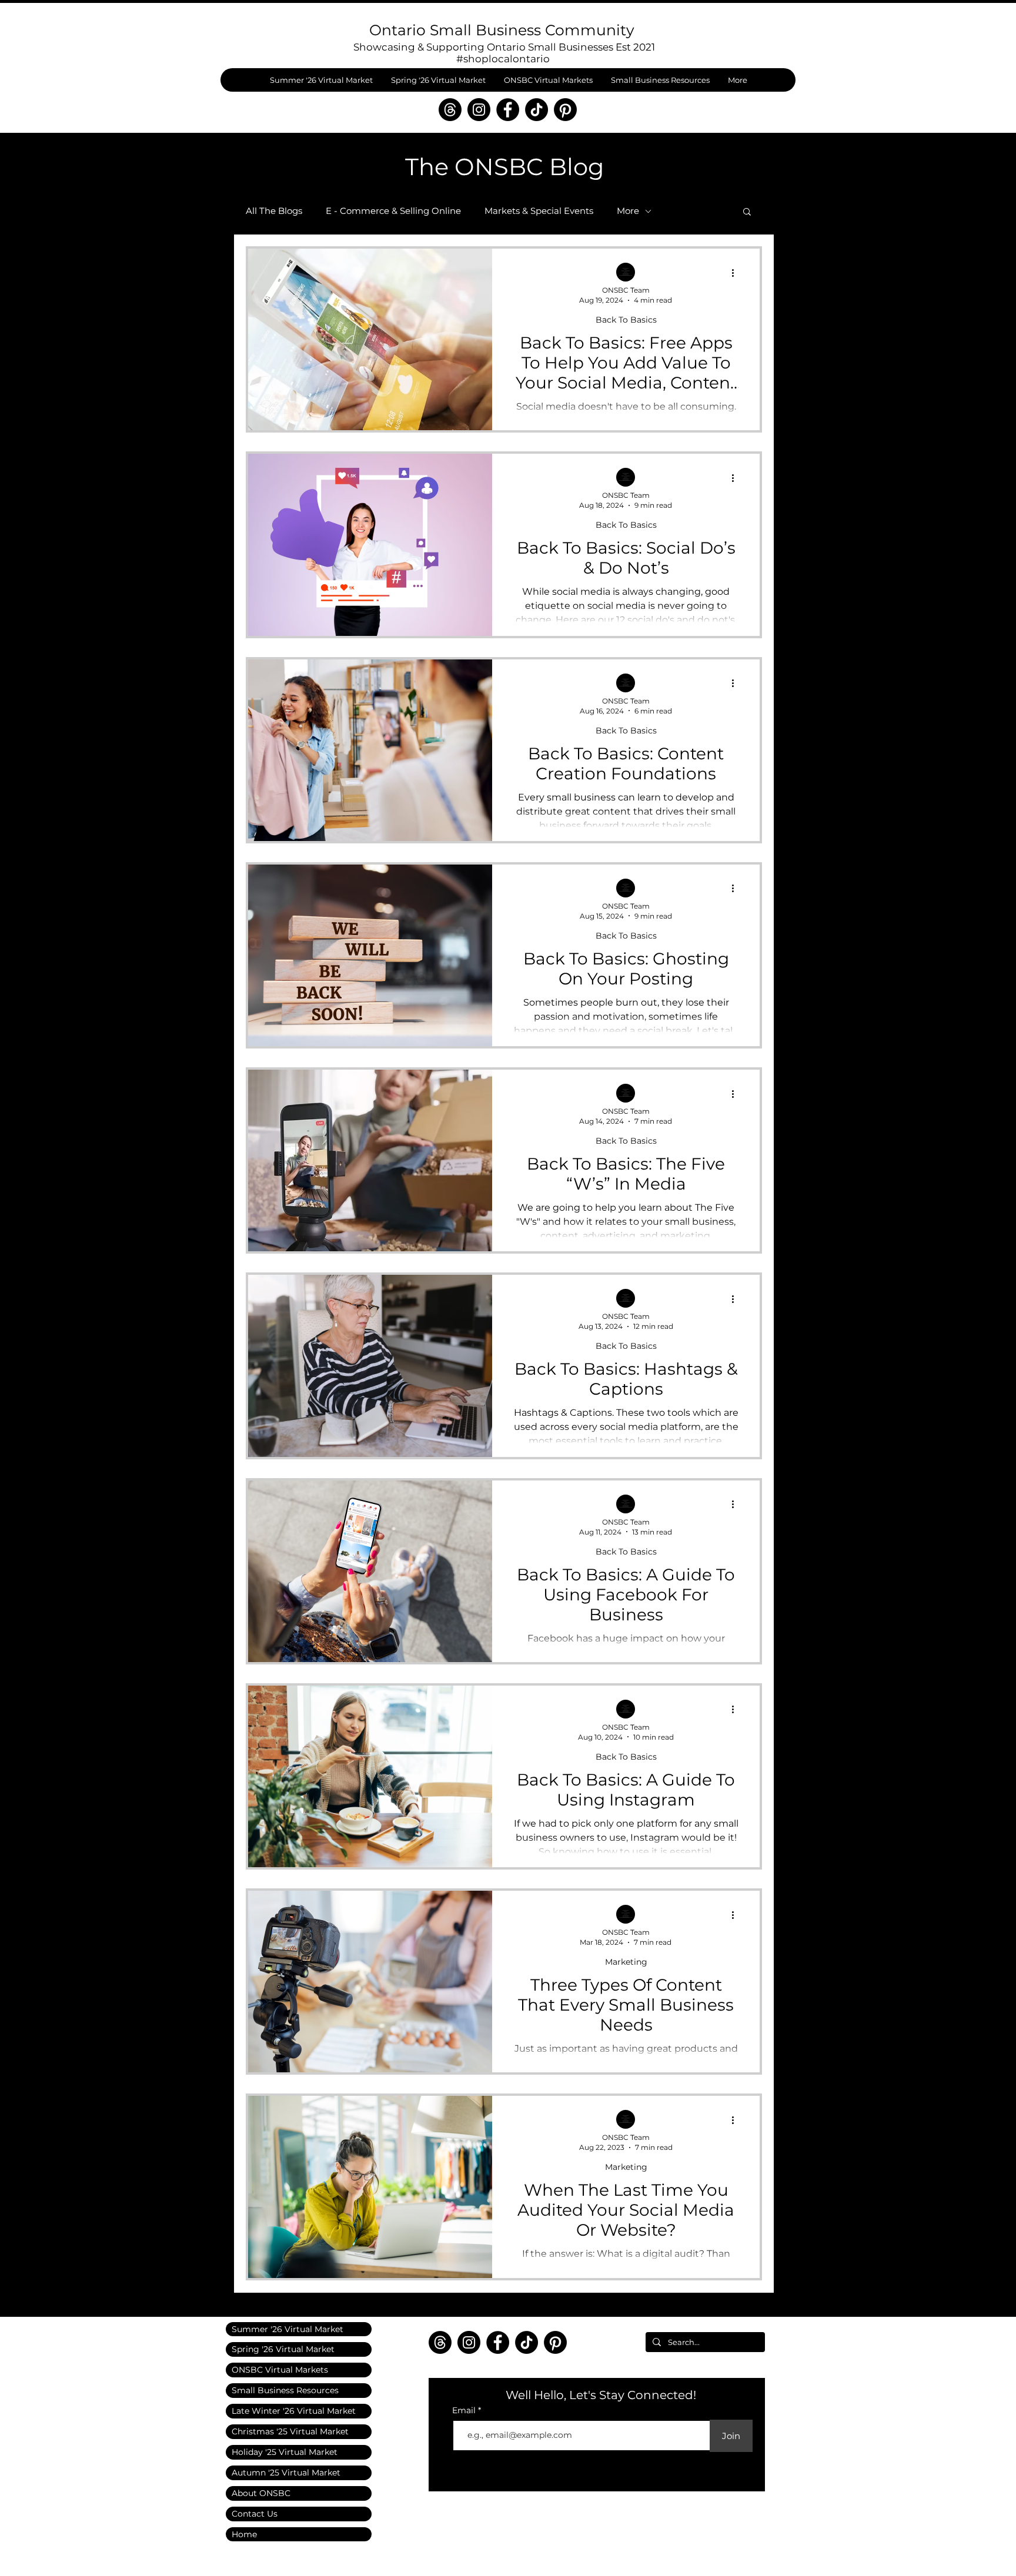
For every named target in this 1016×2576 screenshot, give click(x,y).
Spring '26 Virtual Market (283, 2349)
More (628, 211)
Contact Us (255, 2514)
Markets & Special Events (539, 211)
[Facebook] (508, 110)
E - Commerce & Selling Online (393, 211)
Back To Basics (626, 320)
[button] (747, 212)
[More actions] (737, 273)
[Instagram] (479, 110)
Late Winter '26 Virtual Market (294, 2411)
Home (244, 2534)
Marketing (626, 1962)
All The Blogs (274, 211)
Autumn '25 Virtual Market (286, 2473)
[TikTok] (537, 110)
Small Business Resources (285, 2390)
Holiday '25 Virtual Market (285, 2452)
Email (465, 2410)
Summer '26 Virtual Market (288, 2329)
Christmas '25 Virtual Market (290, 2431)
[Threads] (450, 110)
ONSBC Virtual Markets (280, 2370)
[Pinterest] (565, 110)
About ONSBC (261, 2493)
